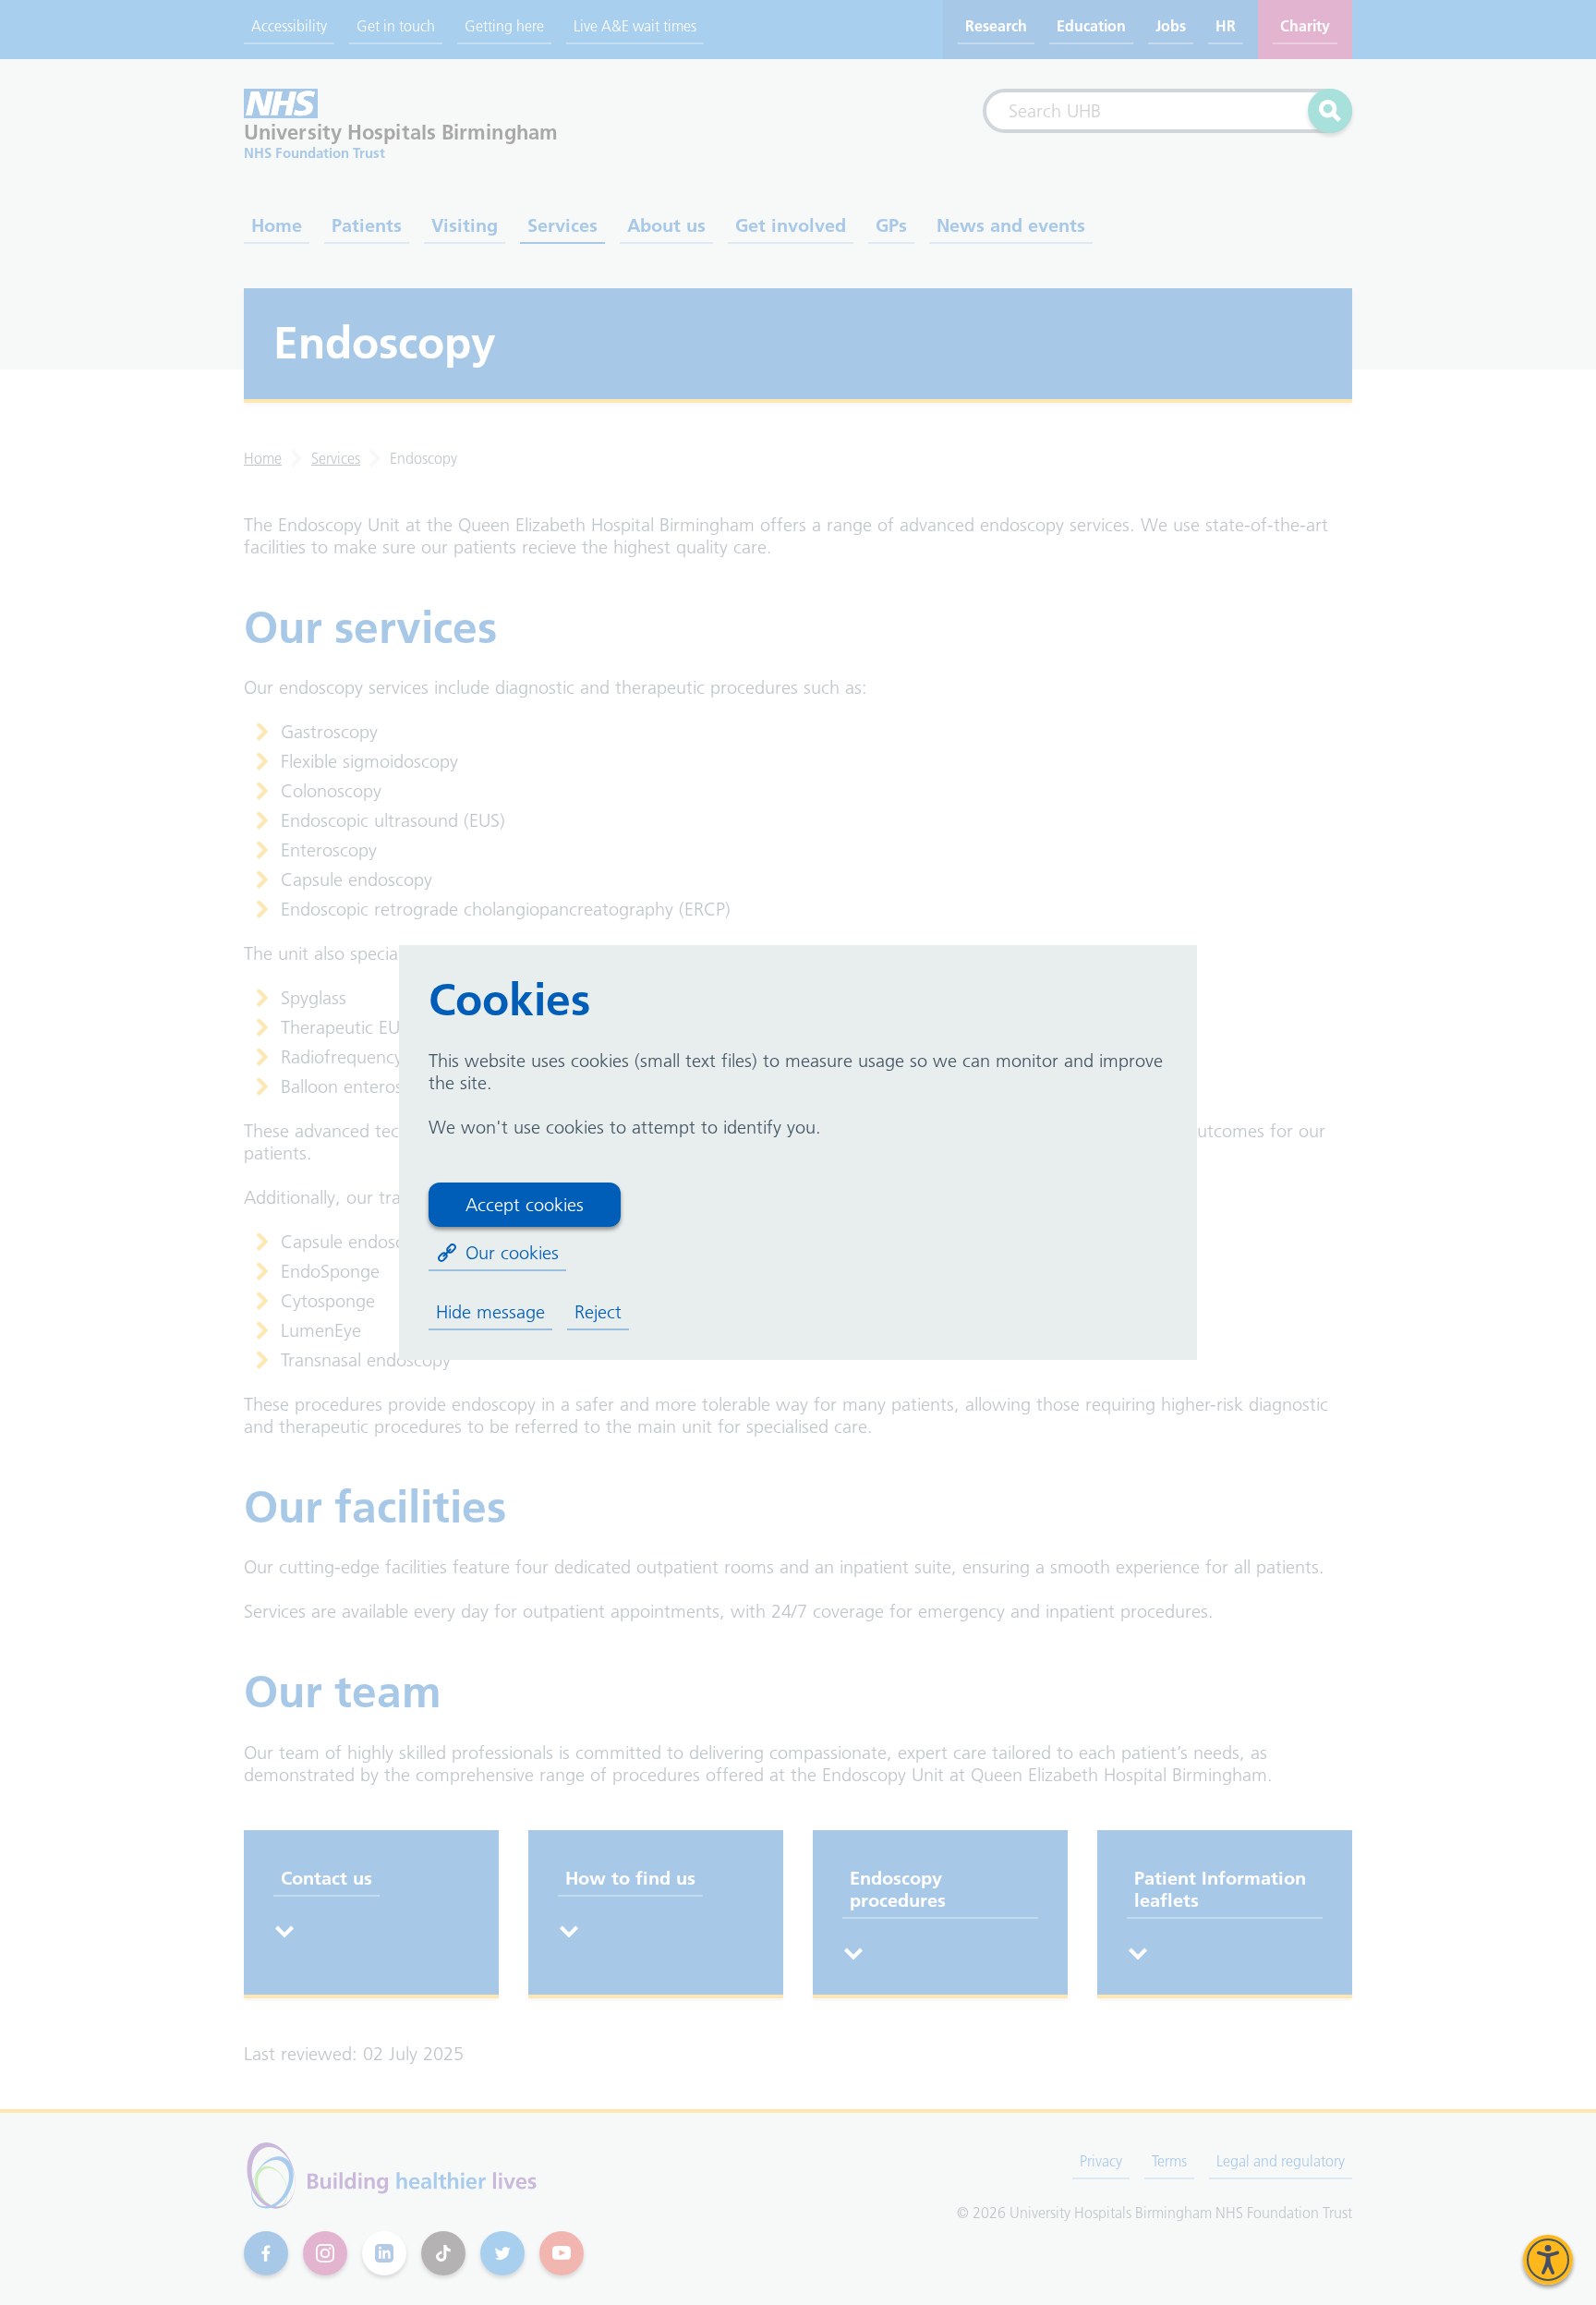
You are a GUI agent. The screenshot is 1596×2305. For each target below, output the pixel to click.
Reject (598, 1312)
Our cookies (512, 1253)
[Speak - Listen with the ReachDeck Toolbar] (1548, 2260)
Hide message (490, 1312)
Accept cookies (525, 1205)
